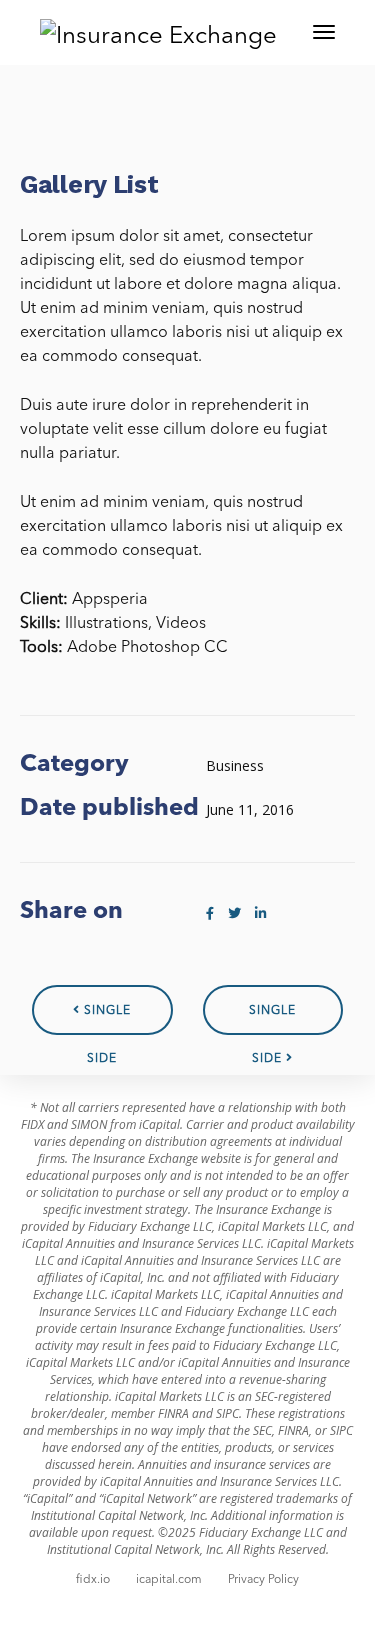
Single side (105, 1020)
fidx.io (93, 1580)
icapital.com (169, 1580)
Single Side (272, 1020)
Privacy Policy (263, 1580)
